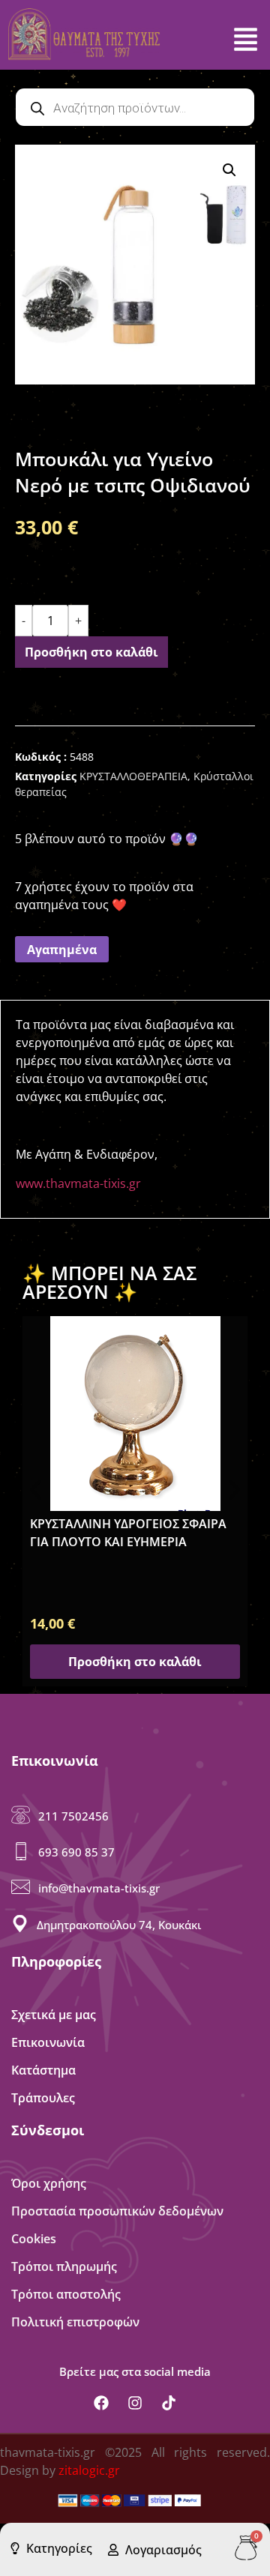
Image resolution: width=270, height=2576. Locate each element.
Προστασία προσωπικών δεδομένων (117, 2211)
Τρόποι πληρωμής (64, 2266)
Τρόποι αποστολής (66, 2294)
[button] (229, 170)
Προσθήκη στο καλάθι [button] (135, 1662)
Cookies (34, 2239)
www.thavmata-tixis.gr (78, 1183)
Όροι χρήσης (49, 2183)
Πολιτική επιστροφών (75, 2322)
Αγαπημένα (62, 950)
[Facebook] (101, 2403)
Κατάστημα (43, 2070)
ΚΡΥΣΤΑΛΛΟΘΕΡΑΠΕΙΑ (133, 776)
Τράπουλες (43, 2098)
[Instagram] (135, 2403)
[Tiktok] (169, 2403)
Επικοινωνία (48, 2042)
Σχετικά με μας (54, 2015)
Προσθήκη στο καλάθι (91, 652)
